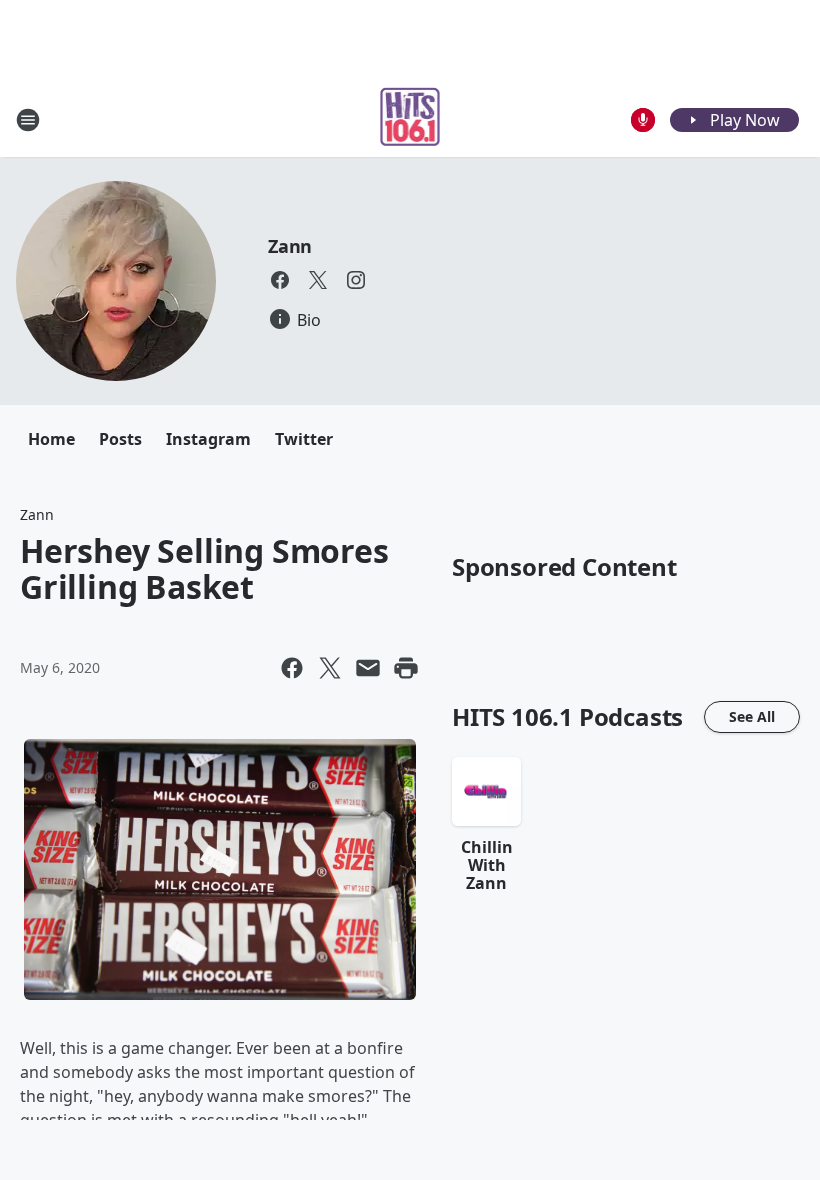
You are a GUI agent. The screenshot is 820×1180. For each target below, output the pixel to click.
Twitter (304, 439)
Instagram (208, 439)
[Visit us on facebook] (280, 280)
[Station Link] (410, 119)
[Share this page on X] (330, 668)
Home (51, 439)
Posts (120, 439)
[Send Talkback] (643, 120)
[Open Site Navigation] (28, 120)
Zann (290, 246)
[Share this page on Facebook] (292, 668)
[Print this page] (406, 668)
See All (752, 716)
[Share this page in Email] (368, 668)
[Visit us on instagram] (356, 280)
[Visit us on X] (318, 280)
